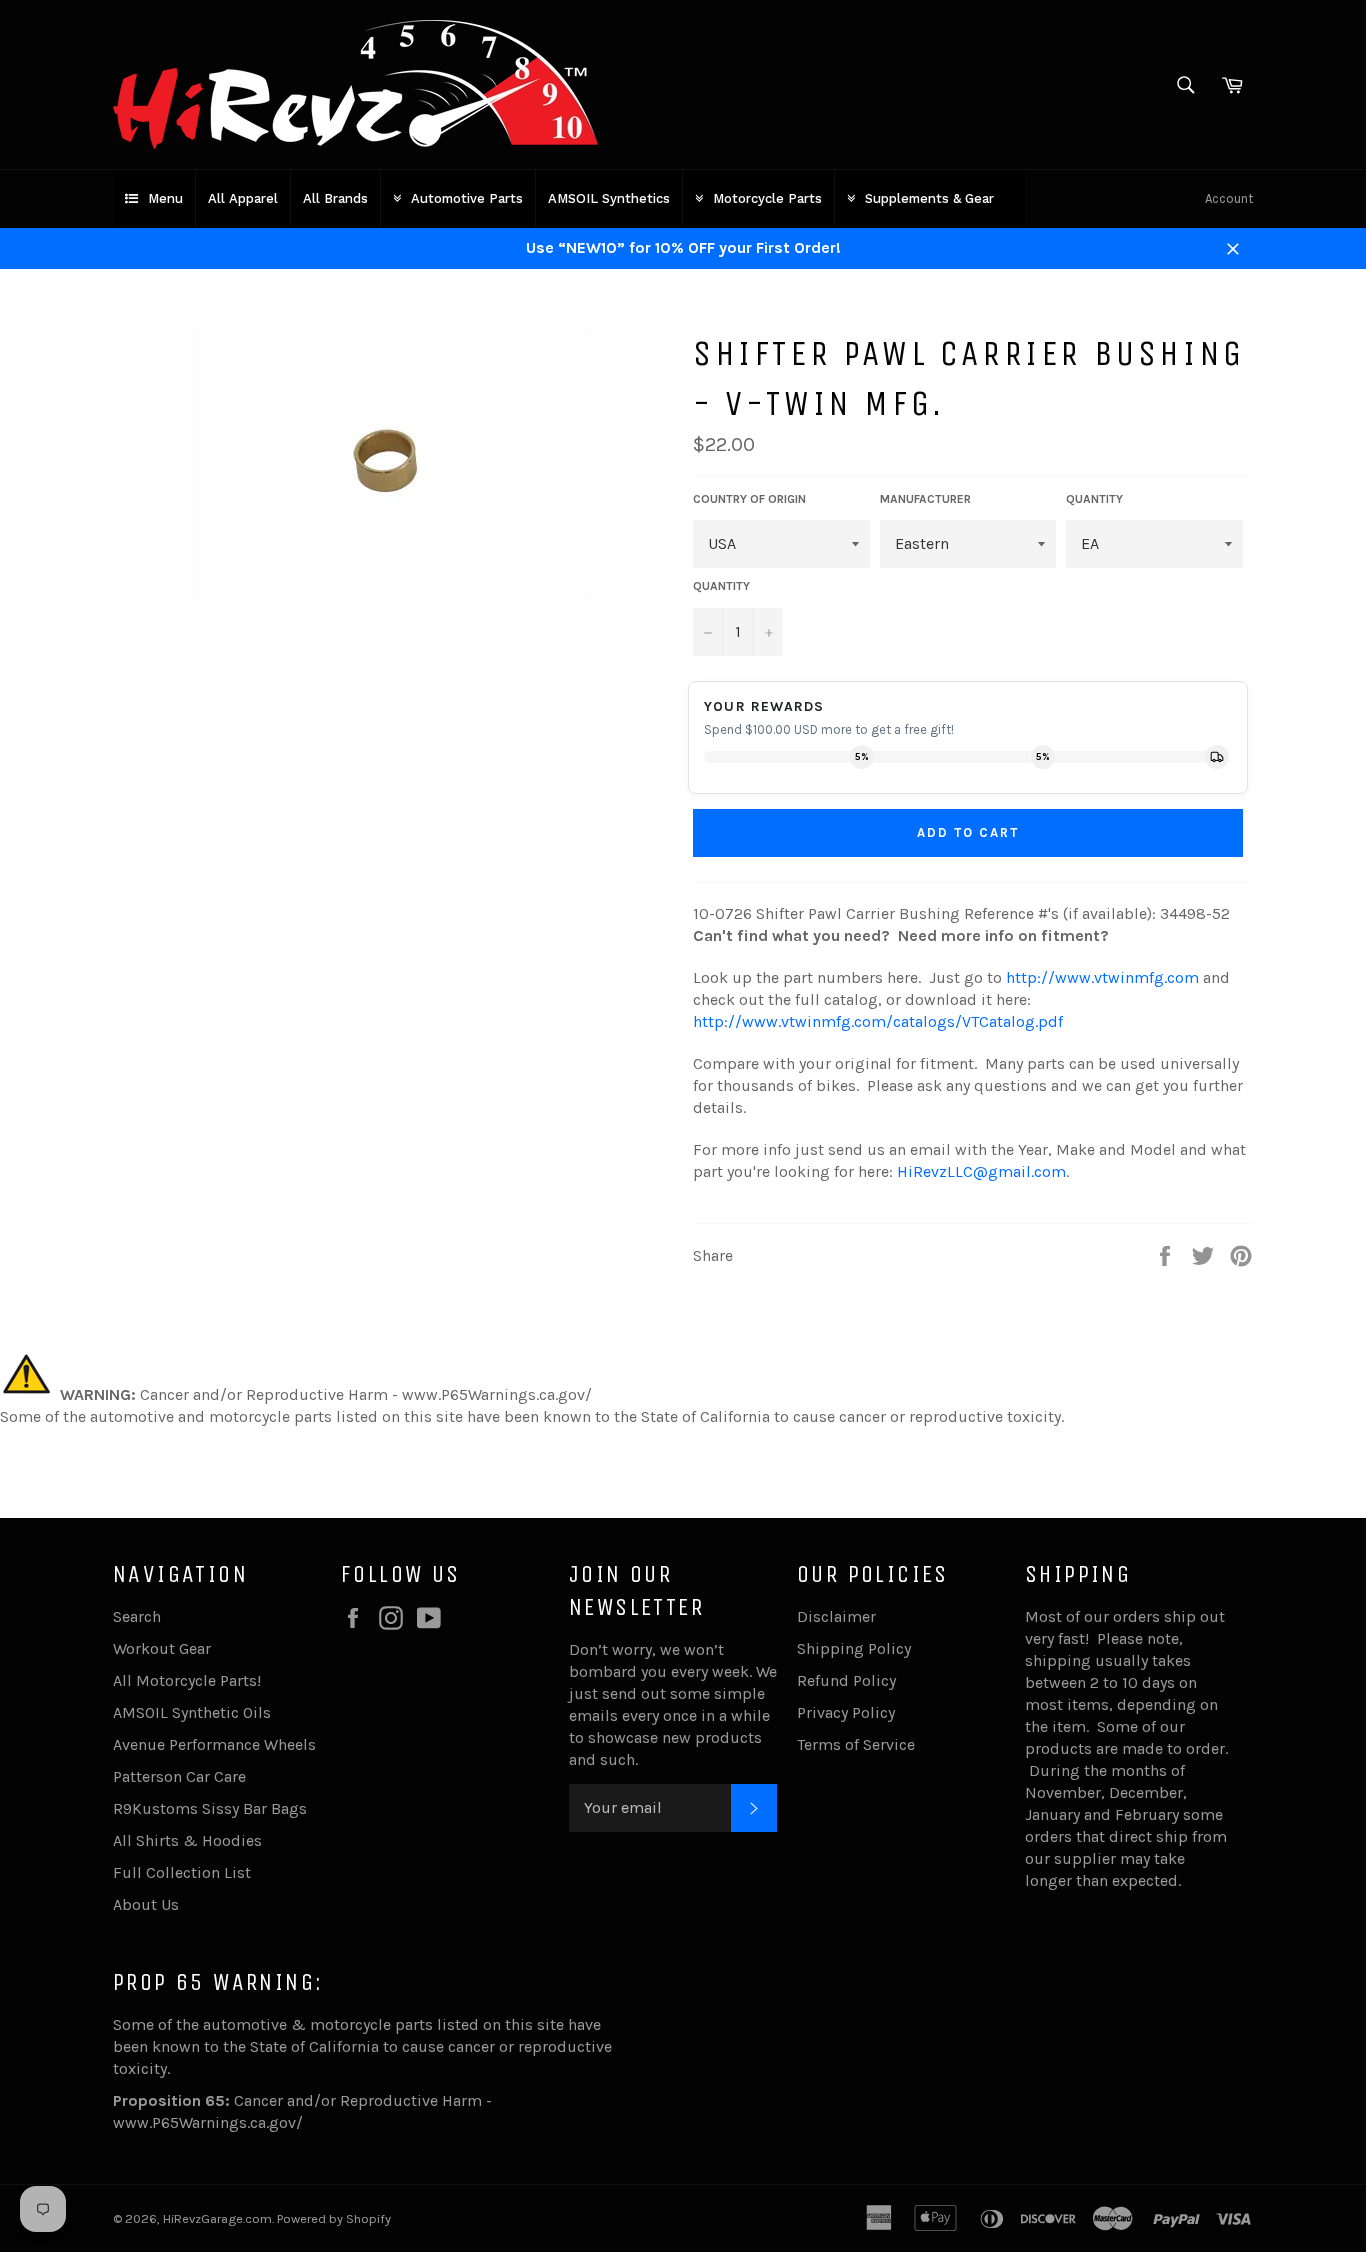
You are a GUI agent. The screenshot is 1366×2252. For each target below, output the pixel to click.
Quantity (721, 586)
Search (137, 1616)
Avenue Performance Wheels (214, 1744)
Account (1229, 198)
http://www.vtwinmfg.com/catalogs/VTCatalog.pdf (878, 1021)
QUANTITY (1094, 499)
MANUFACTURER (925, 499)
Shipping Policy (854, 1648)
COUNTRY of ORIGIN (749, 499)
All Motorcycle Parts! (187, 1680)
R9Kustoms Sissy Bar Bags (210, 1808)
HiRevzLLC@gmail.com (981, 1171)
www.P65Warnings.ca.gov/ (208, 2122)
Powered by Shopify (334, 2218)
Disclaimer (836, 1616)
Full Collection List (182, 1872)
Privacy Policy (846, 1712)
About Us (146, 1904)
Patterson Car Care (179, 1776)
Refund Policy (846, 1680)
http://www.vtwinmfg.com (1102, 977)
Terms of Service (856, 1744)
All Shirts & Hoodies (187, 1840)
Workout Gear (162, 1648)
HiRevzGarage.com (217, 2218)
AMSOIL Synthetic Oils (192, 1712)
